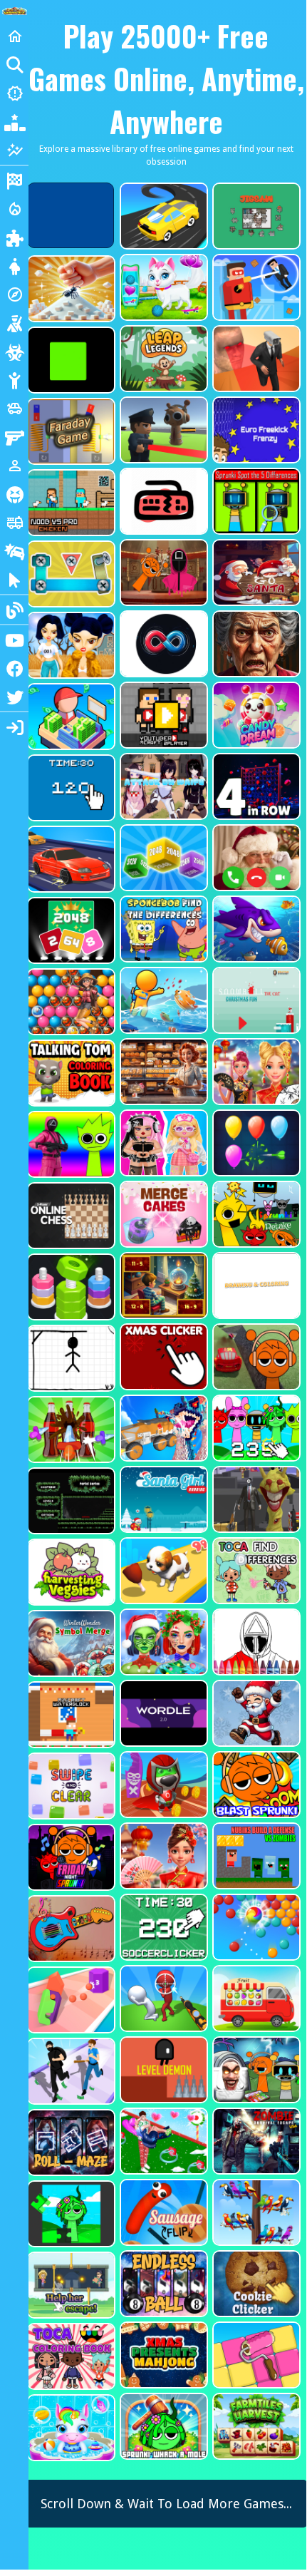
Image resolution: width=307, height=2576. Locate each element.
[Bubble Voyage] (70, 1002)
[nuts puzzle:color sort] (70, 1287)
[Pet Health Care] (162, 287)
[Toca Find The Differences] (255, 1571)
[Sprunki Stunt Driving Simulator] (255, 1357)
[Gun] (14, 437)
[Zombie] (14, 351)
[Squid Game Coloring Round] (255, 1642)
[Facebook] (14, 668)
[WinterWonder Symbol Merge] (70, 1643)
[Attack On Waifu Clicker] (162, 786)
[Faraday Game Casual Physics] (70, 431)
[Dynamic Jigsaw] (255, 216)
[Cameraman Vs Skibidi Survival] (255, 359)
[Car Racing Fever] (70, 859)
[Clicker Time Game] (70, 788)
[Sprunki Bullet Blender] (162, 430)
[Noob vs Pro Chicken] (70, 503)
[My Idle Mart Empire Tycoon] (70, 717)
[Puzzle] (14, 237)
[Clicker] (14, 580)
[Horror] (14, 494)
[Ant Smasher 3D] (70, 289)
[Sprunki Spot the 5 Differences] (255, 501)
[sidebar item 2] (14, 727)
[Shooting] (14, 323)
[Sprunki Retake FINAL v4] (255, 1214)
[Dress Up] (14, 266)
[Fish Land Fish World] (162, 1000)
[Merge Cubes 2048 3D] (162, 858)
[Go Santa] (255, 573)
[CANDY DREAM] (255, 715)
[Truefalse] (70, 360)
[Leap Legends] (162, 359)
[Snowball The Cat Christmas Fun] (255, 1000)
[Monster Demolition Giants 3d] (162, 1428)
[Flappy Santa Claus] (255, 1713)
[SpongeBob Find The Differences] (162, 929)
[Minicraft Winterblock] (70, 1715)
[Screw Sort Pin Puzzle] (70, 1430)
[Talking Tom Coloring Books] (70, 1073)
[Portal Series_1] (70, 1501)
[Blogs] (14, 610)
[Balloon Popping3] (255, 1143)
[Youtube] (14, 640)
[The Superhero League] (255, 287)
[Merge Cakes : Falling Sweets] (162, 1214)
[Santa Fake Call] (255, 858)
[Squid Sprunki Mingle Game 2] (162, 573)
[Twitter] (14, 697)
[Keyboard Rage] (162, 501)
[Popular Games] (14, 122)
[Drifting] (14, 551)
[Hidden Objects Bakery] (162, 1072)
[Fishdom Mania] (255, 929)
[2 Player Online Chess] (70, 1216)
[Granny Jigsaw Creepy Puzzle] (255, 644)
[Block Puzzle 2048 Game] (70, 930)
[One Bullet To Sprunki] (255, 1499)
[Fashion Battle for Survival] (70, 645)
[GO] (14, 65)
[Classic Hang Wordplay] (70, 1358)
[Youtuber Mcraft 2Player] (162, 715)
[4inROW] (255, 786)
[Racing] (14, 180)
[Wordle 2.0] (162, 1713)
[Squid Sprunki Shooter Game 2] (70, 1144)
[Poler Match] (162, 644)
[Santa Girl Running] (162, 1499)
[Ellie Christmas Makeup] (162, 1642)
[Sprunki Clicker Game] (255, 1428)
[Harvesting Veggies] (70, 1572)
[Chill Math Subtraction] (162, 1286)
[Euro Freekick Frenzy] (255, 430)
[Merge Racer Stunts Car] (162, 216)
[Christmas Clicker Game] (162, 1357)
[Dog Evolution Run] (162, 1571)
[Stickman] (14, 380)
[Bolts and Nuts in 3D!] (70, 574)
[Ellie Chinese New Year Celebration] (255, 1072)
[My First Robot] (162, 1143)
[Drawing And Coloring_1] (255, 1286)
